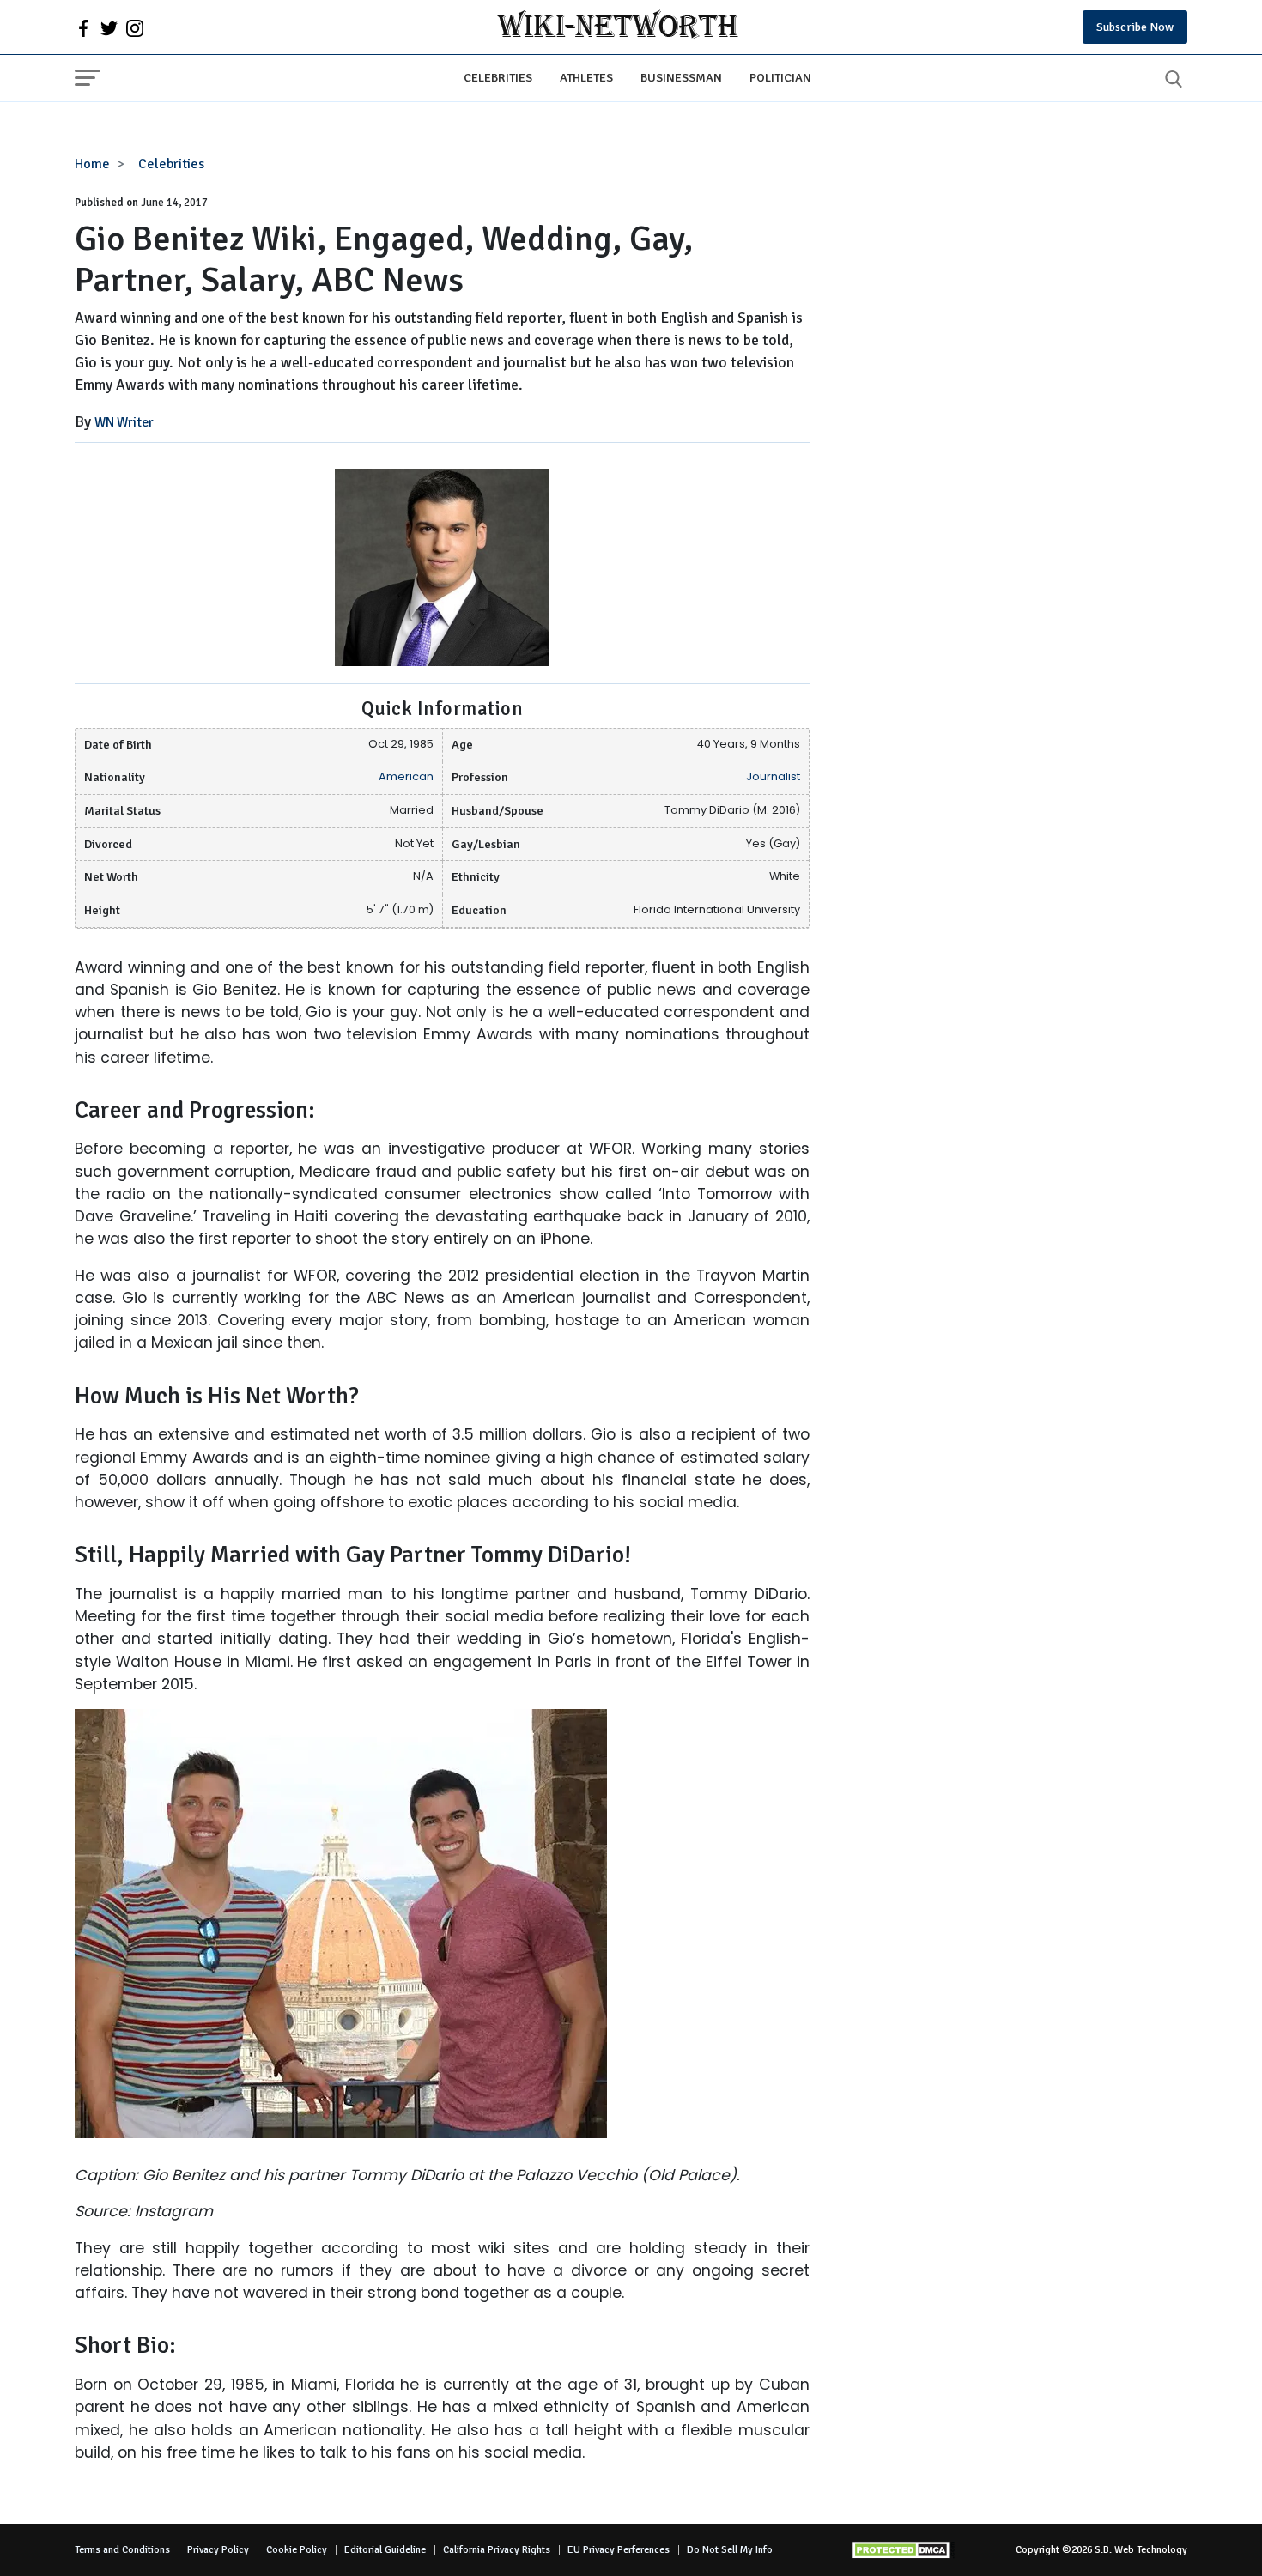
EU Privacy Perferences (619, 2550)
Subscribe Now (1135, 27)
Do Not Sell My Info (730, 2550)
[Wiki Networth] (618, 27)
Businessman (681, 77)
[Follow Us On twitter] (109, 27)
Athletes (586, 77)
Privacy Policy (218, 2550)
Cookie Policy (297, 2550)
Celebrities (498, 77)
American (406, 776)
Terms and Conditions (122, 2550)
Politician (780, 77)
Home (92, 164)
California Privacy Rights (497, 2550)
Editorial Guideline (385, 2550)
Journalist (773, 776)
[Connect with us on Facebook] (83, 27)
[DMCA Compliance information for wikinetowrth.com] (903, 2550)
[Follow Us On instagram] (135, 27)
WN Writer (124, 422)
